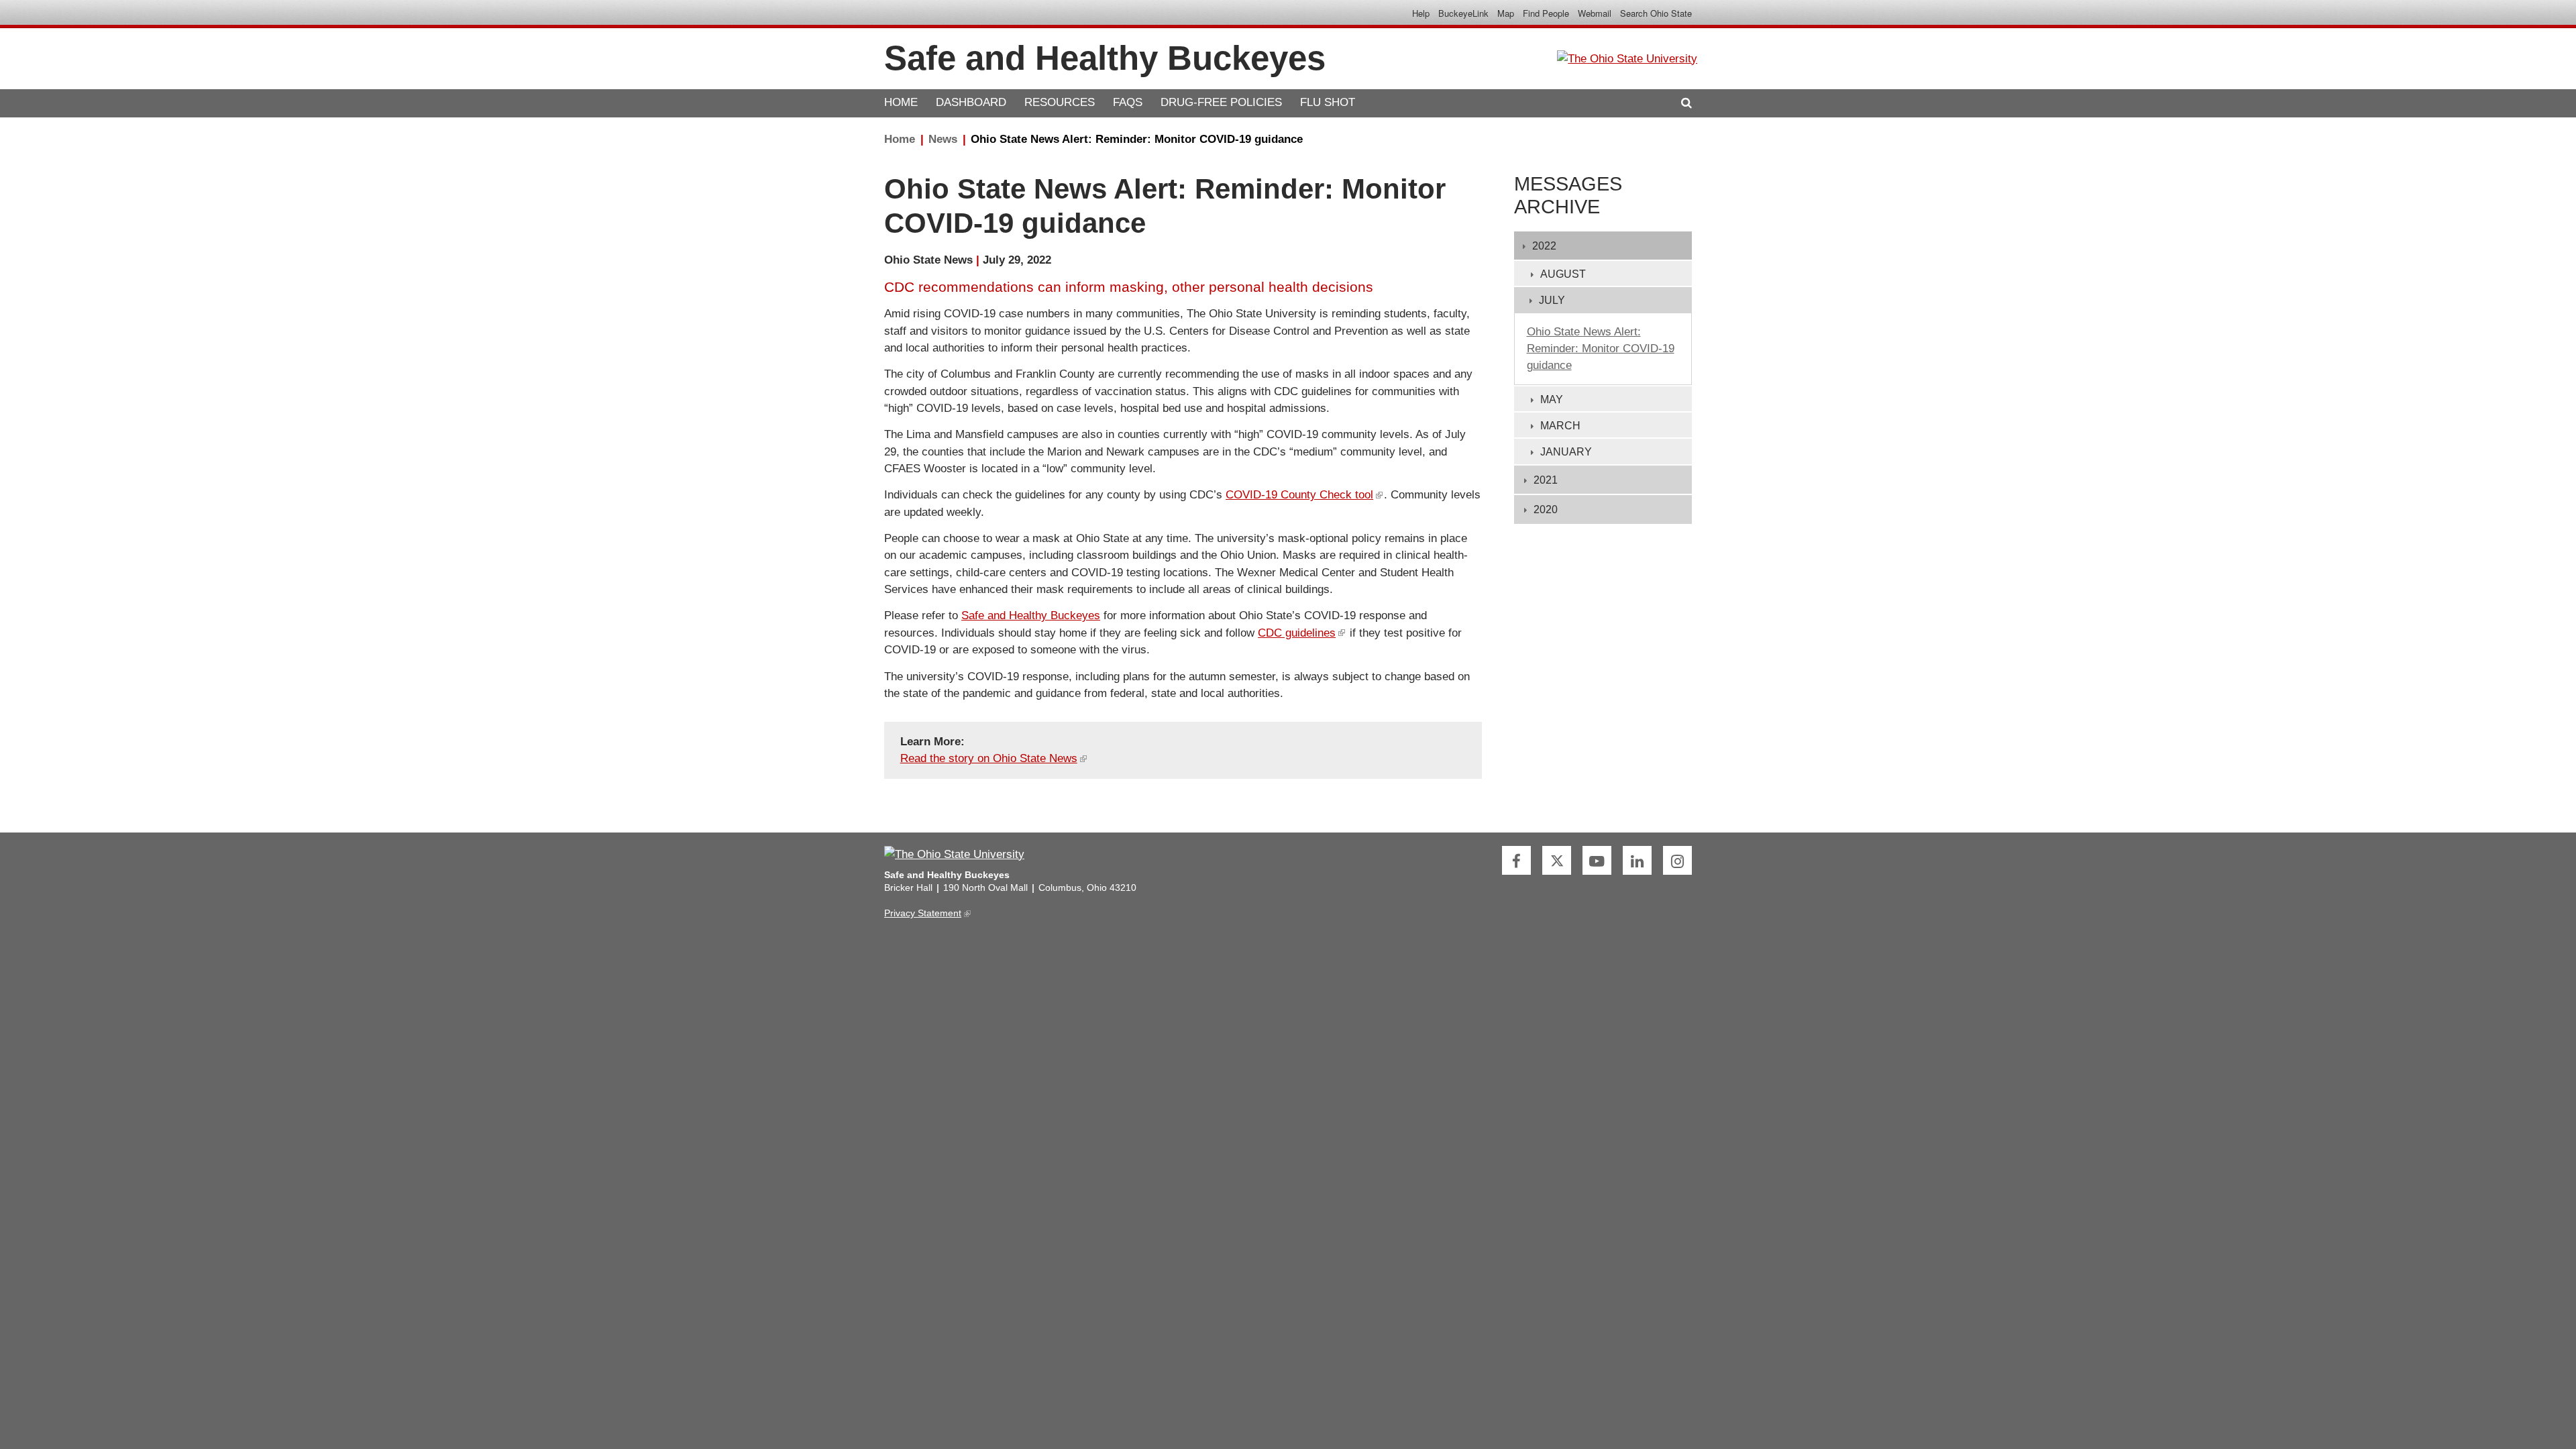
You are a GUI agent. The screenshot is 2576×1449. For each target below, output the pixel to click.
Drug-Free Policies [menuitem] (1221, 103)
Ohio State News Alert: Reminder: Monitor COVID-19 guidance (1137, 139)
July (1552, 300)
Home (900, 139)
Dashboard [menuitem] (971, 103)
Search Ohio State (1656, 13)
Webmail (1595, 13)
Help (1421, 13)
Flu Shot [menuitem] (1328, 103)
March (1560, 426)
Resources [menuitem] (1060, 103)
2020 (1546, 509)
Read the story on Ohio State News (992, 758)
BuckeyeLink (1463, 13)
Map (1506, 13)
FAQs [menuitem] (1128, 103)
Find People (1546, 13)
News (943, 139)
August (1563, 274)
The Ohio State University (914, 13)
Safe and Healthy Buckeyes (1031, 615)
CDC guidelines (1300, 633)
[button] (1686, 103)
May (1552, 399)
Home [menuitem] (901, 103)
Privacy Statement (926, 913)
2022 (1544, 246)
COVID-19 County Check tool (1303, 495)
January (1566, 452)
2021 (1546, 480)
